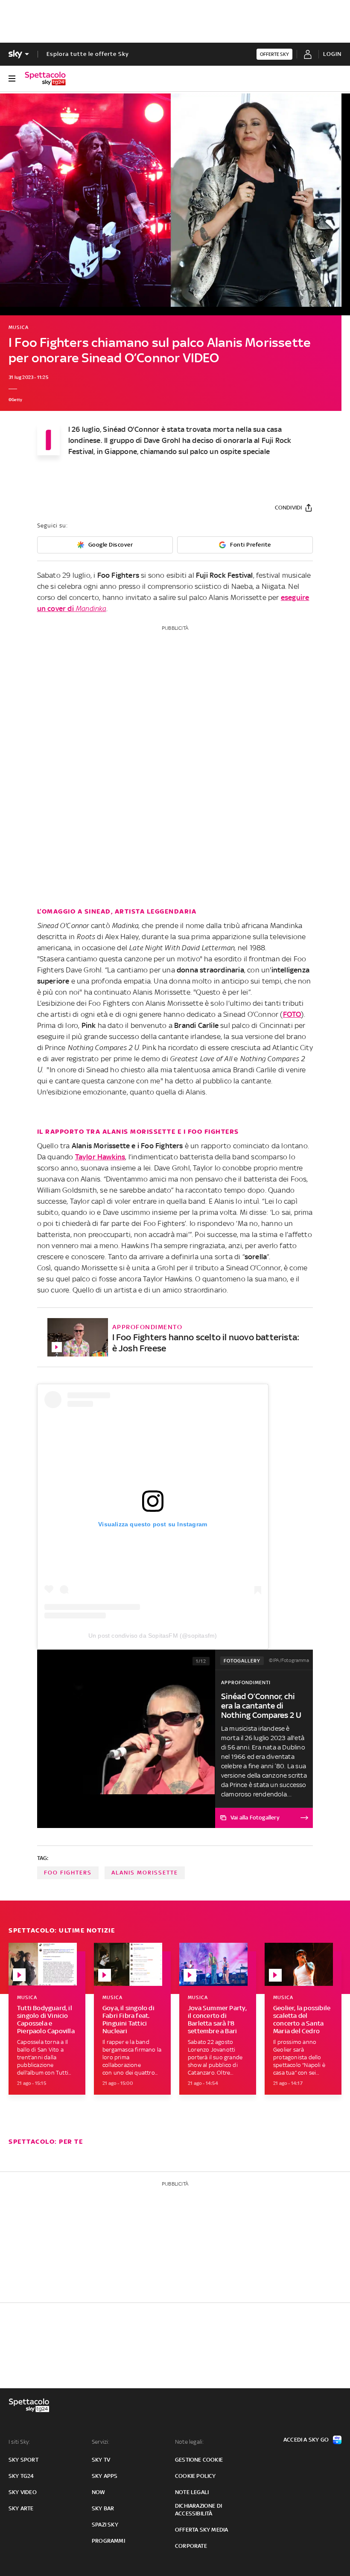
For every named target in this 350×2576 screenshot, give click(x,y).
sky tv (101, 2460)
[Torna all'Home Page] (45, 79)
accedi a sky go (306, 2440)
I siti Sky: (19, 2442)
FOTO (292, 1014)
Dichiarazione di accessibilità (198, 2510)
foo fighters (68, 1873)
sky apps (105, 2476)
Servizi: (101, 2442)
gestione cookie (199, 2460)
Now (99, 2492)
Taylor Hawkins (100, 1157)
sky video (23, 2492)
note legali (192, 2492)
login (332, 54)
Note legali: (189, 2442)
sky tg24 (21, 2476)
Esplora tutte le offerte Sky (88, 54)
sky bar (103, 2508)
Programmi (108, 2541)
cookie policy (195, 2476)
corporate (191, 2546)
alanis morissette (145, 1873)
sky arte (21, 2508)
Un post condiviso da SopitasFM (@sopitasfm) (153, 1636)
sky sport (23, 2460)
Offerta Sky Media (201, 2530)
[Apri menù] (12, 79)
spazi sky (105, 2525)
